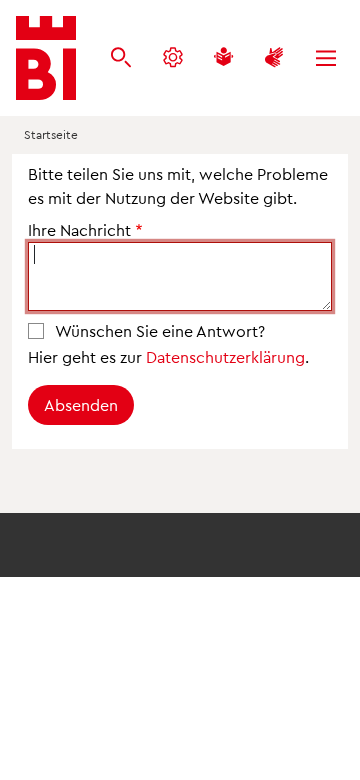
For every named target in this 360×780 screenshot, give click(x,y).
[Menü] (326, 58)
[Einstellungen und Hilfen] (173, 58)
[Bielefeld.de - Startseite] (46, 58)
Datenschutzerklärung (225, 356)
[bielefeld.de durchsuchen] (121, 58)
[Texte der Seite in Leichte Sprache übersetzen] (223, 58)
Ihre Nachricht (79, 229)
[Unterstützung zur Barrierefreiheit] (274, 58)
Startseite (51, 134)
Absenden (81, 404)
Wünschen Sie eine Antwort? (160, 330)
